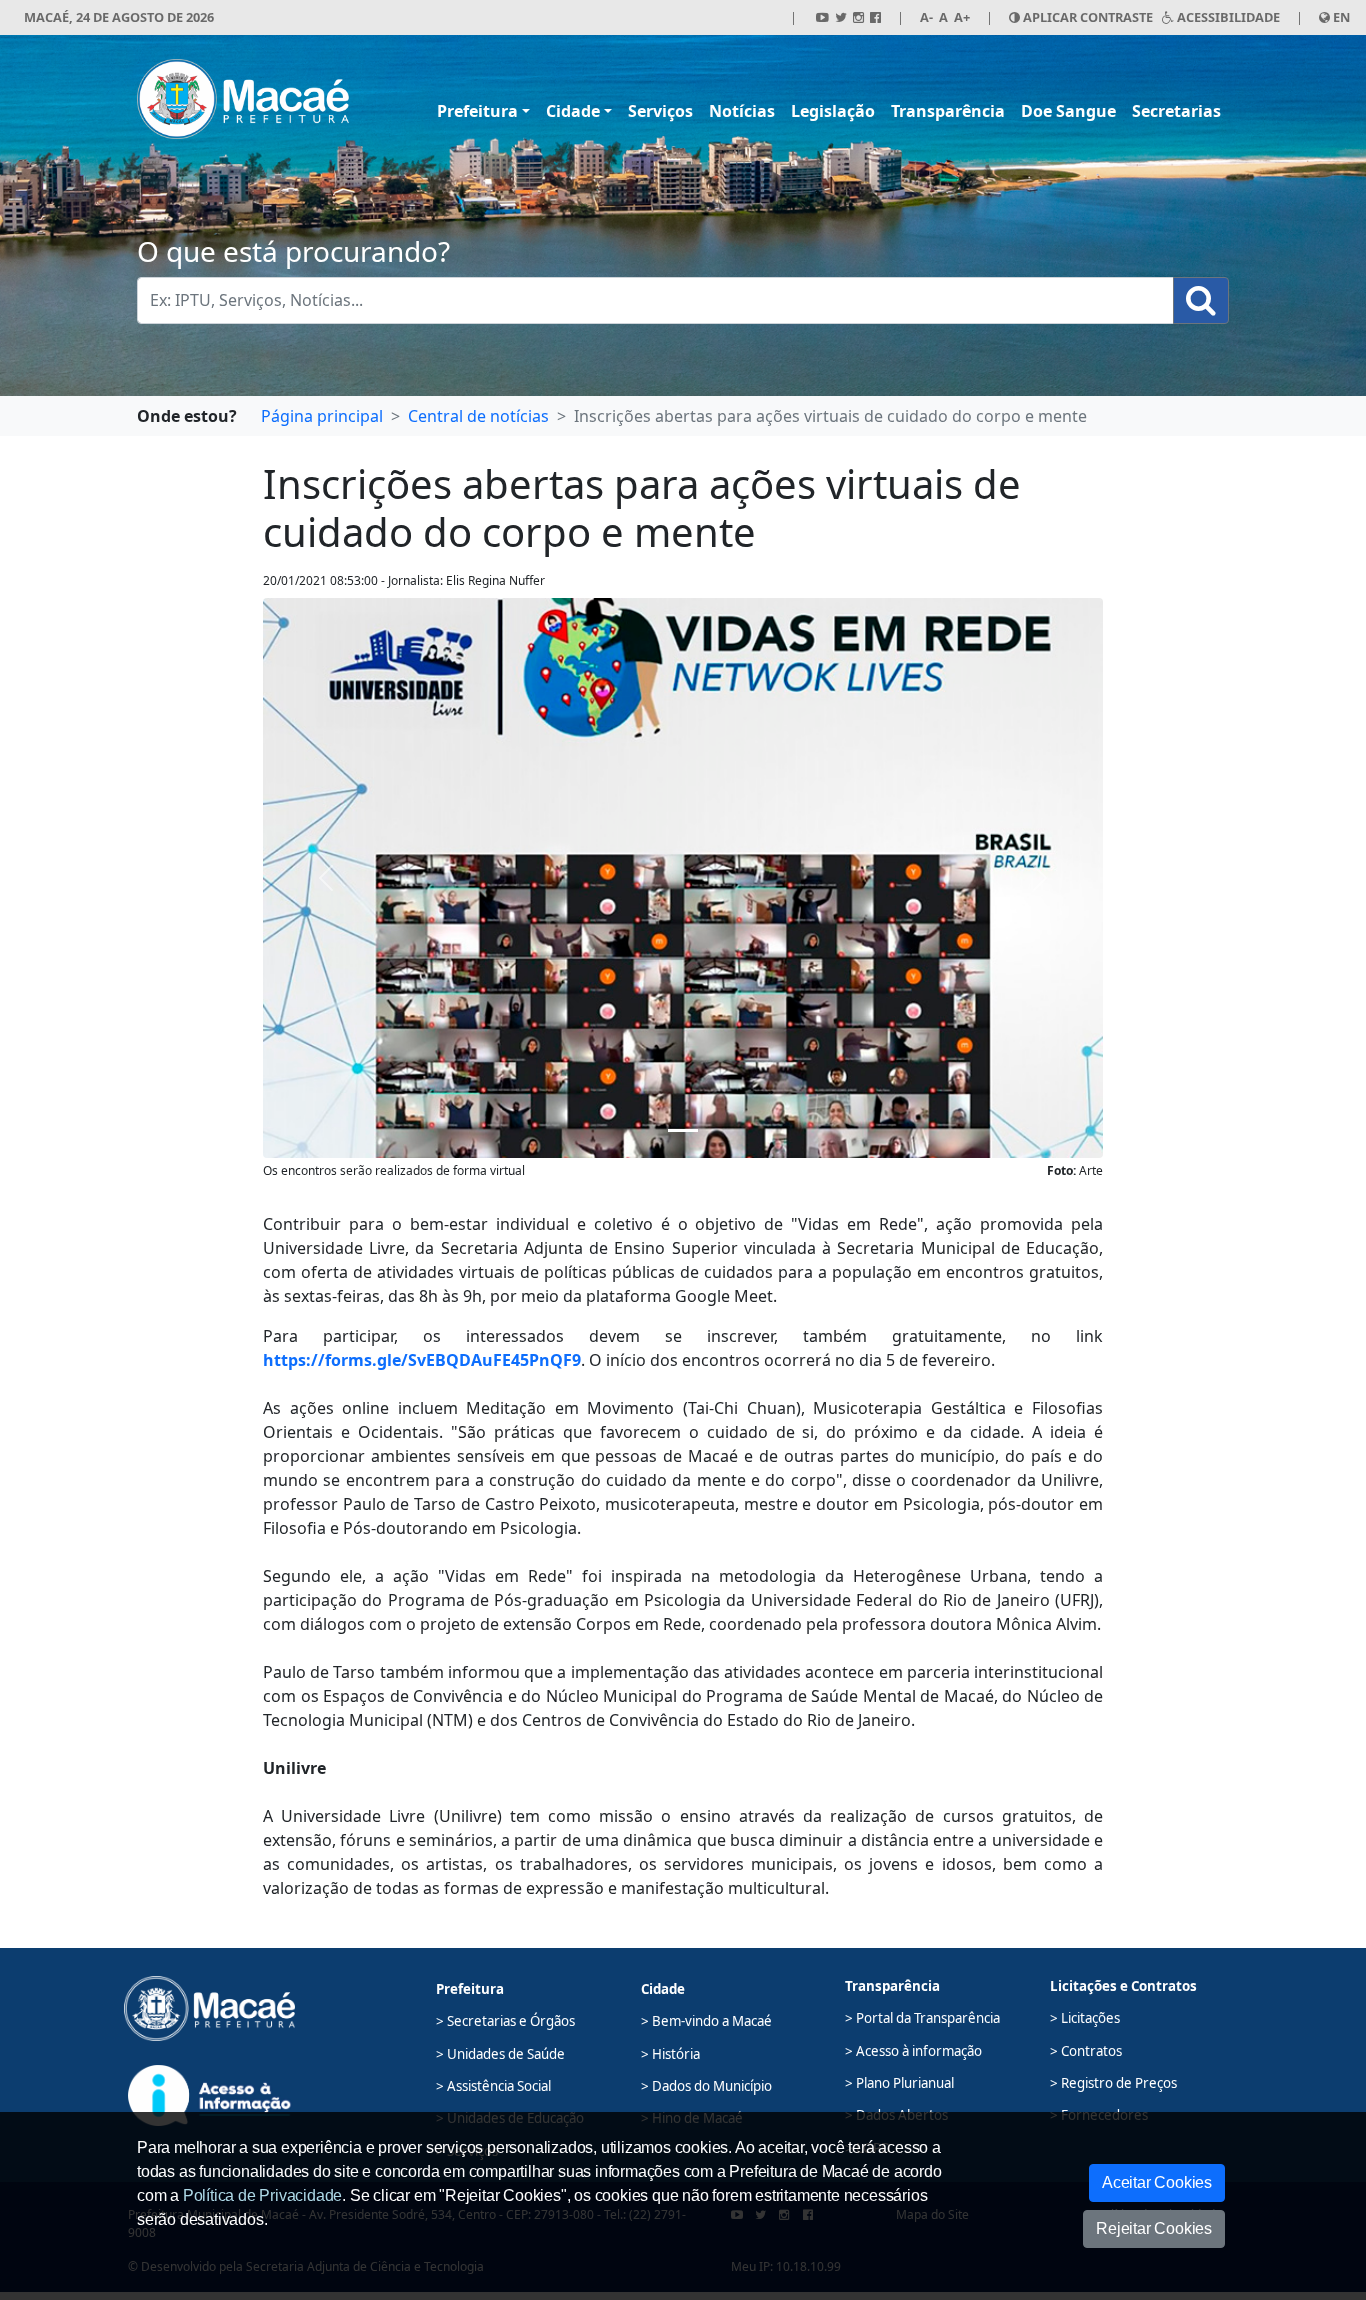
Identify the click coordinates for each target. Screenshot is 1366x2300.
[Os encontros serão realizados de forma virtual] (683, 1130)
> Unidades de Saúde (500, 2054)
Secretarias (1176, 111)
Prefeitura (477, 111)
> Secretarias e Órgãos (505, 2021)
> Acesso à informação (913, 2051)
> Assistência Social (493, 2086)
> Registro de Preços (1113, 2083)
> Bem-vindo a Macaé (706, 2021)
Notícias (742, 111)
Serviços (660, 111)
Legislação (833, 111)
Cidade (573, 111)
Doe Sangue (1068, 111)
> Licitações (1085, 2018)
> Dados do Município (706, 2086)
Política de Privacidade (262, 2195)
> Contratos (1086, 2051)
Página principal (322, 416)
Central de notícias (478, 416)
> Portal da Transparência (922, 2018)
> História (670, 2054)
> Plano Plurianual (899, 2083)
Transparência (948, 111)
